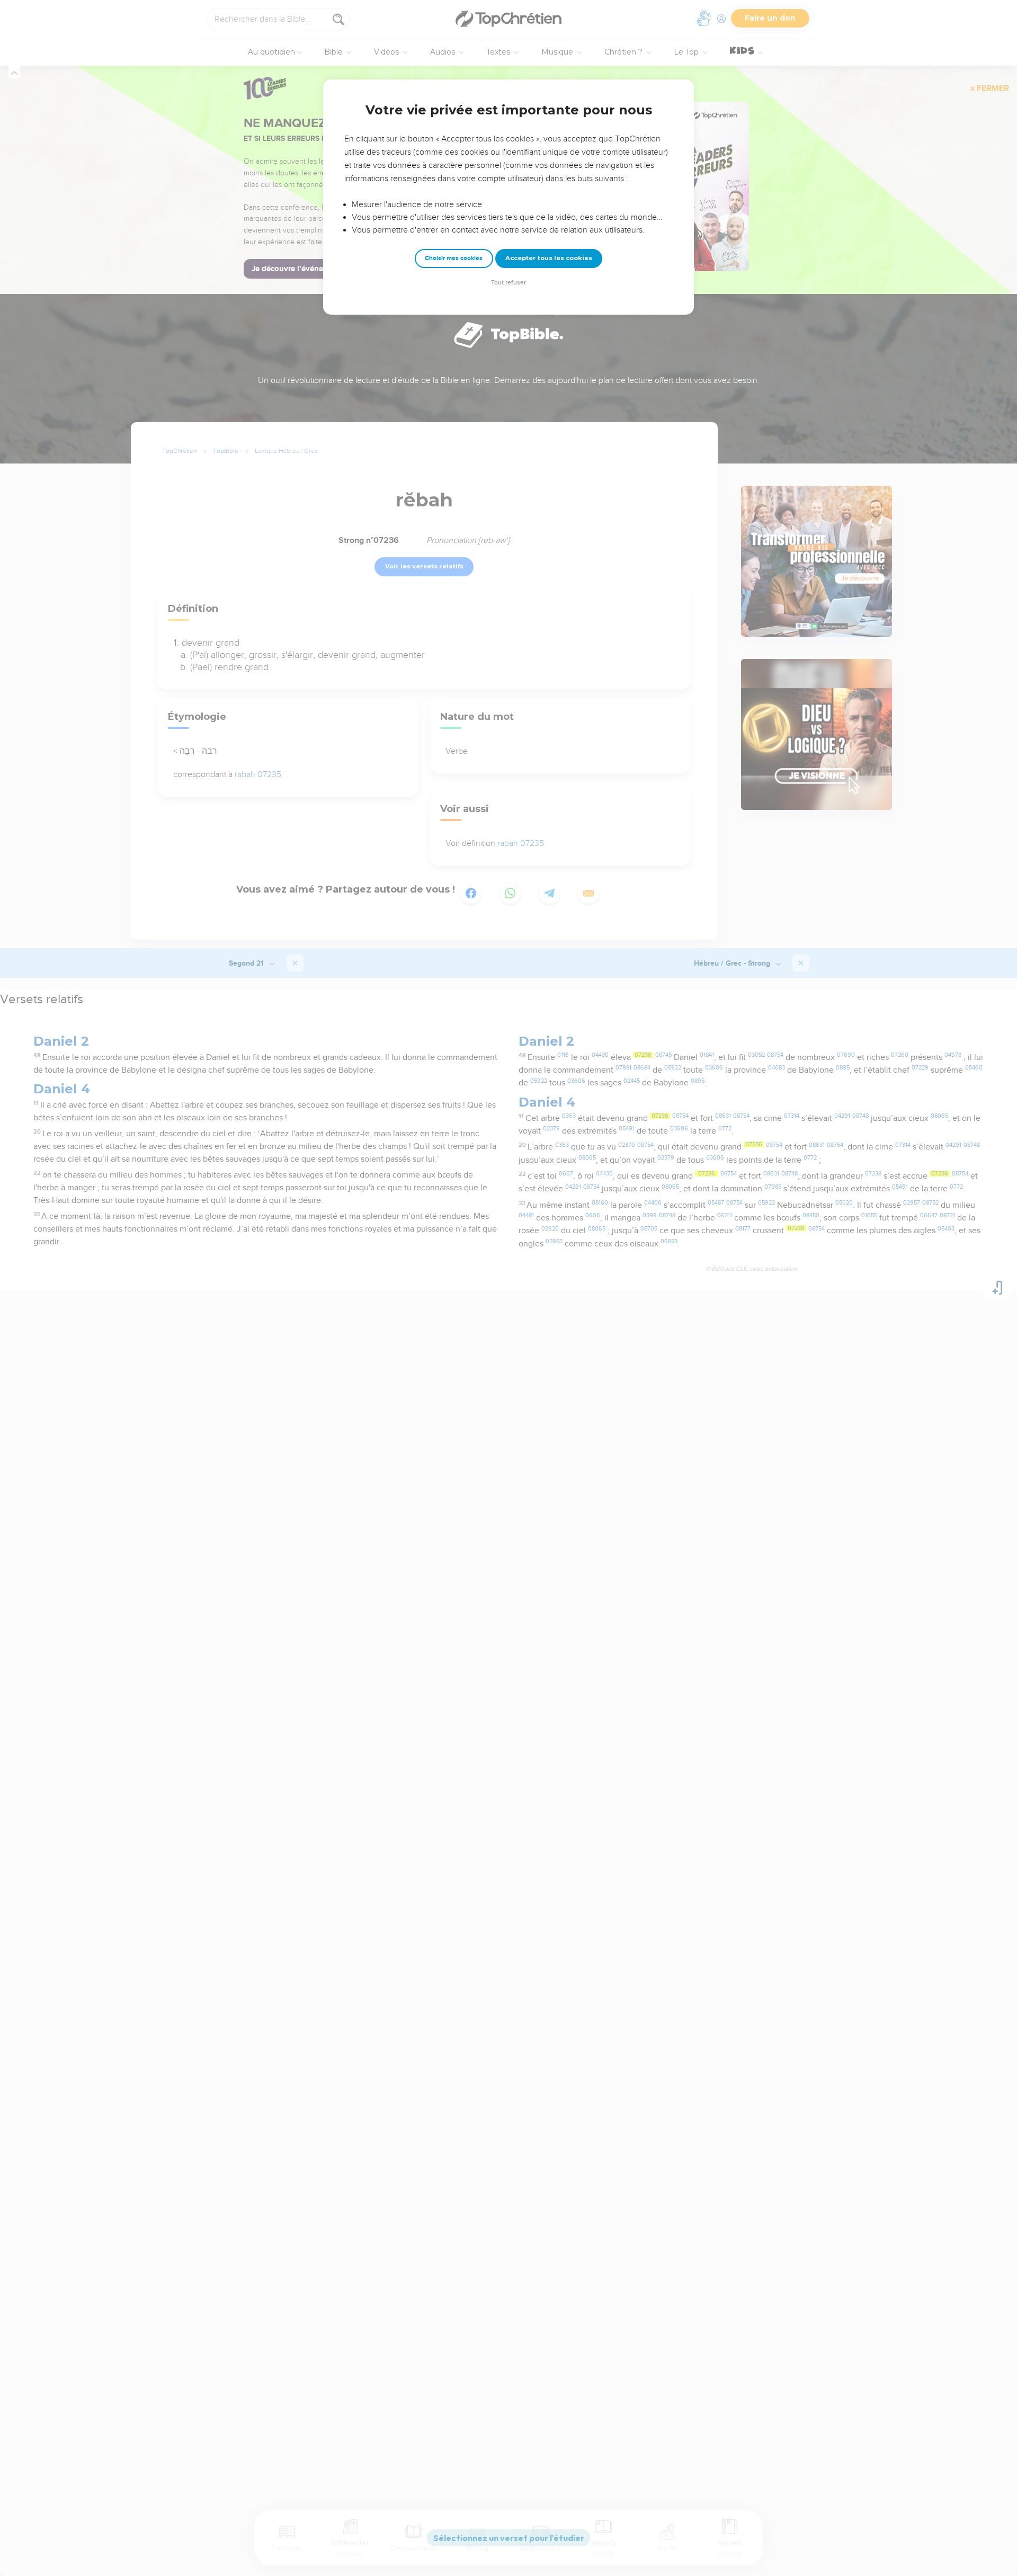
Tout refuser (508, 283)
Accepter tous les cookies (549, 258)
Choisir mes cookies (454, 258)
